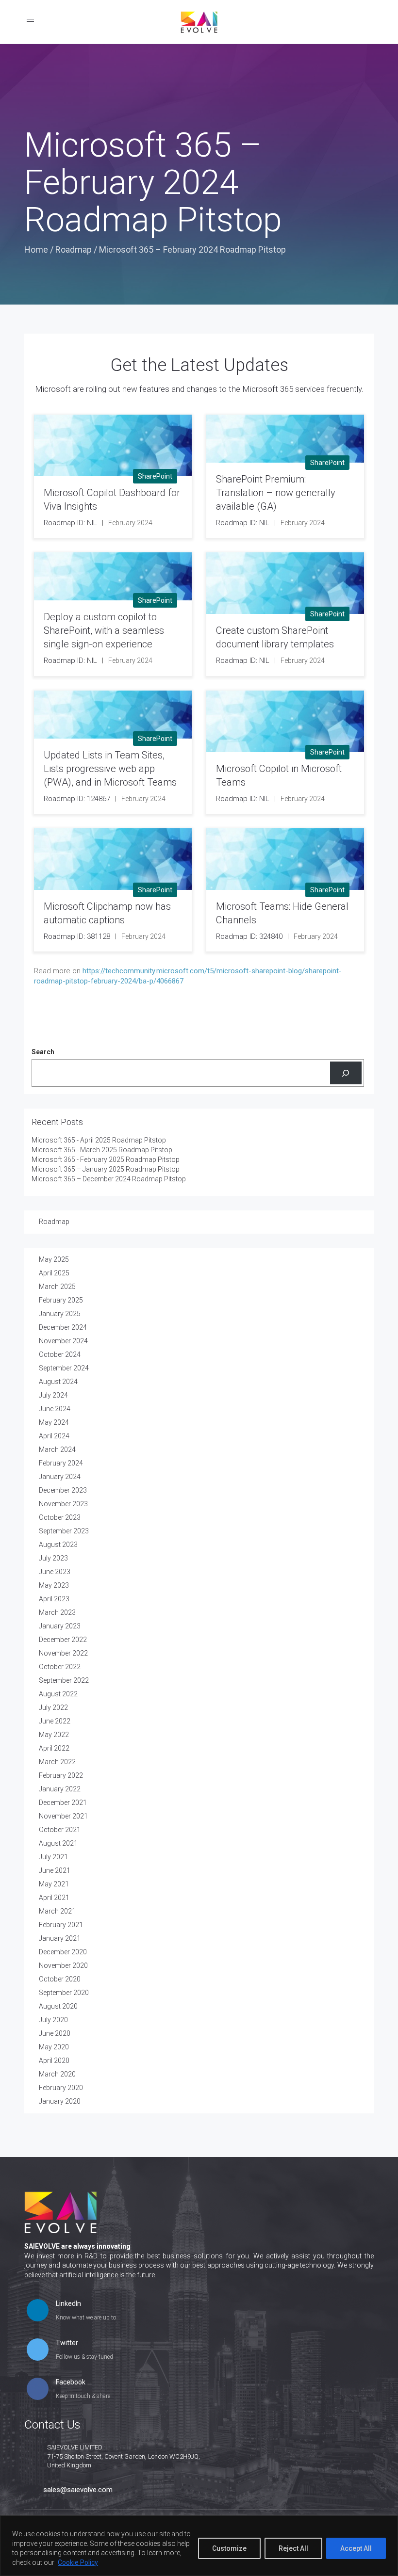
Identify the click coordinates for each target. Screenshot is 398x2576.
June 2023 (55, 1572)
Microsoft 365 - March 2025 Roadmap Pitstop (102, 1150)
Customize (229, 2548)
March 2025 (57, 1287)
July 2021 (53, 1857)
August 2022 (58, 1694)
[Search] (346, 1073)
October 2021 (60, 1830)
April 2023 (54, 1599)
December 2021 (63, 1803)
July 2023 (53, 1558)
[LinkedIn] (38, 2311)
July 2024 (53, 1395)
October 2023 (60, 1517)
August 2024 (58, 1382)
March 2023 (57, 1612)
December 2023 (63, 1490)
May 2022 (54, 1735)
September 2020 (64, 1993)
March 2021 (57, 1911)
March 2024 (57, 1449)
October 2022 (60, 1667)
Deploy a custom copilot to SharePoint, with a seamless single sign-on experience (104, 630)
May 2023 (54, 1585)
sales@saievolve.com (78, 2490)
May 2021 (54, 1884)
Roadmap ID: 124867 (77, 799)
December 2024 (63, 1327)
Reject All (293, 2548)
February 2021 (61, 1925)
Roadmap (74, 250)
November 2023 (63, 1504)
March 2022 (57, 1762)
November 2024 (63, 1341)
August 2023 (58, 1545)
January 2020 (60, 2101)
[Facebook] (38, 2390)
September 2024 (64, 1368)
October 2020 (60, 1979)
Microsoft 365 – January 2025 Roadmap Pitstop (106, 1169)
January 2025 (60, 1314)
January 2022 (60, 1789)
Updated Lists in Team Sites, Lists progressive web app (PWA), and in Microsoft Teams (110, 769)
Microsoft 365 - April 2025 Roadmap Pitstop (99, 1140)
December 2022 (63, 1640)
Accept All (356, 2548)
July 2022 (53, 1707)
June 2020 (55, 2033)
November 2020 (63, 1965)
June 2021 (55, 1870)
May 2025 (54, 1259)
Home (36, 250)
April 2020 (54, 2061)
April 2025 (54, 1273)
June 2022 (55, 1721)
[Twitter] (38, 2351)
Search (43, 1052)
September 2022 (64, 1680)
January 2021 (60, 1938)
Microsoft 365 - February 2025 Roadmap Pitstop (106, 1159)
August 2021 (58, 1843)
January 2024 (60, 1477)
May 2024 (54, 1422)
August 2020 (58, 2006)
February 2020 (61, 2088)
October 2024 (60, 1354)
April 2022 (54, 1748)
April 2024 (54, 1436)
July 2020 (53, 2020)
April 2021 (54, 1898)
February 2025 (61, 1300)
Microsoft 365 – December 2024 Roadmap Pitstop (109, 1179)
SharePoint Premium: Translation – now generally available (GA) (276, 493)
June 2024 (55, 1409)
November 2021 (63, 1816)
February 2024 (61, 1463)
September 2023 (64, 1531)
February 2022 (61, 1775)
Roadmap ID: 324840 (249, 936)
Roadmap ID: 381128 (77, 936)
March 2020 (57, 2074)
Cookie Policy (78, 2562)
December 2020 (63, 1952)
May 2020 (54, 2047)
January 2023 (60, 1626)
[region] (199, 2546)
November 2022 (63, 1653)
